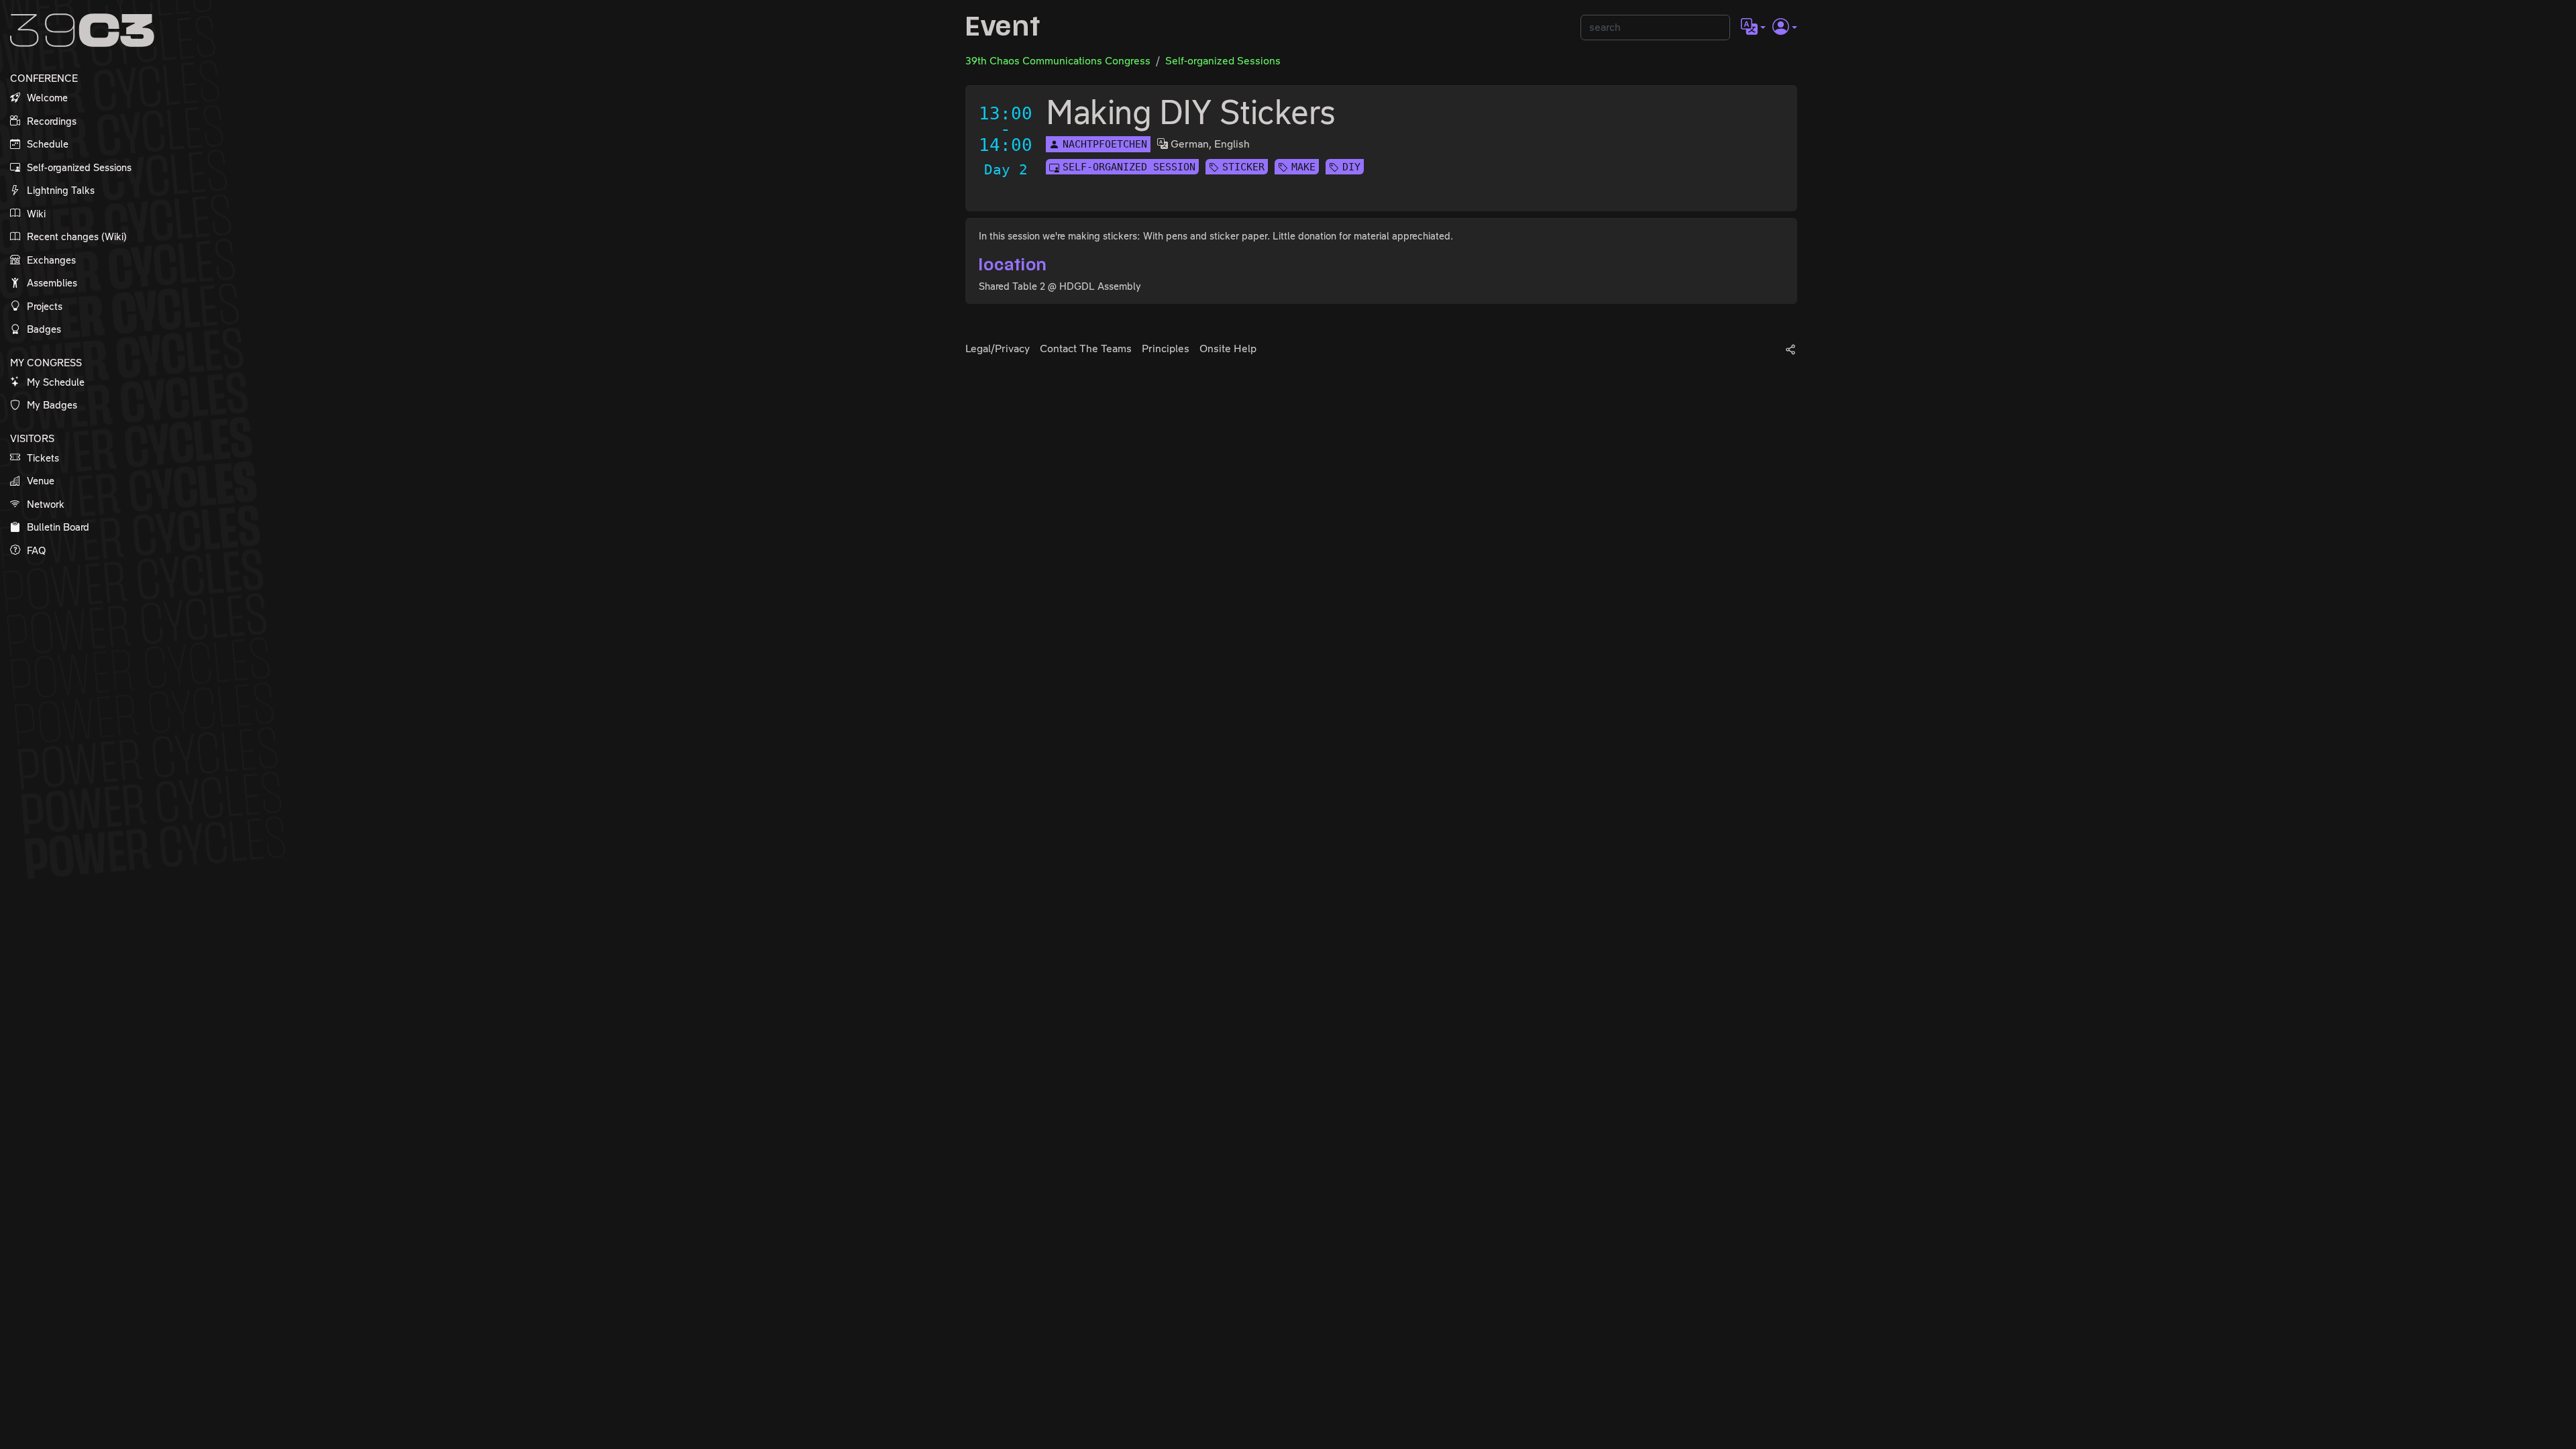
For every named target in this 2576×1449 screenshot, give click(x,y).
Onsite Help (1228, 348)
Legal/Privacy (998, 348)
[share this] (1790, 349)
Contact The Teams (1086, 348)
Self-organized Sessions (1223, 61)
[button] (1753, 28)
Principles (1166, 348)
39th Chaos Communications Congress (1058, 61)
